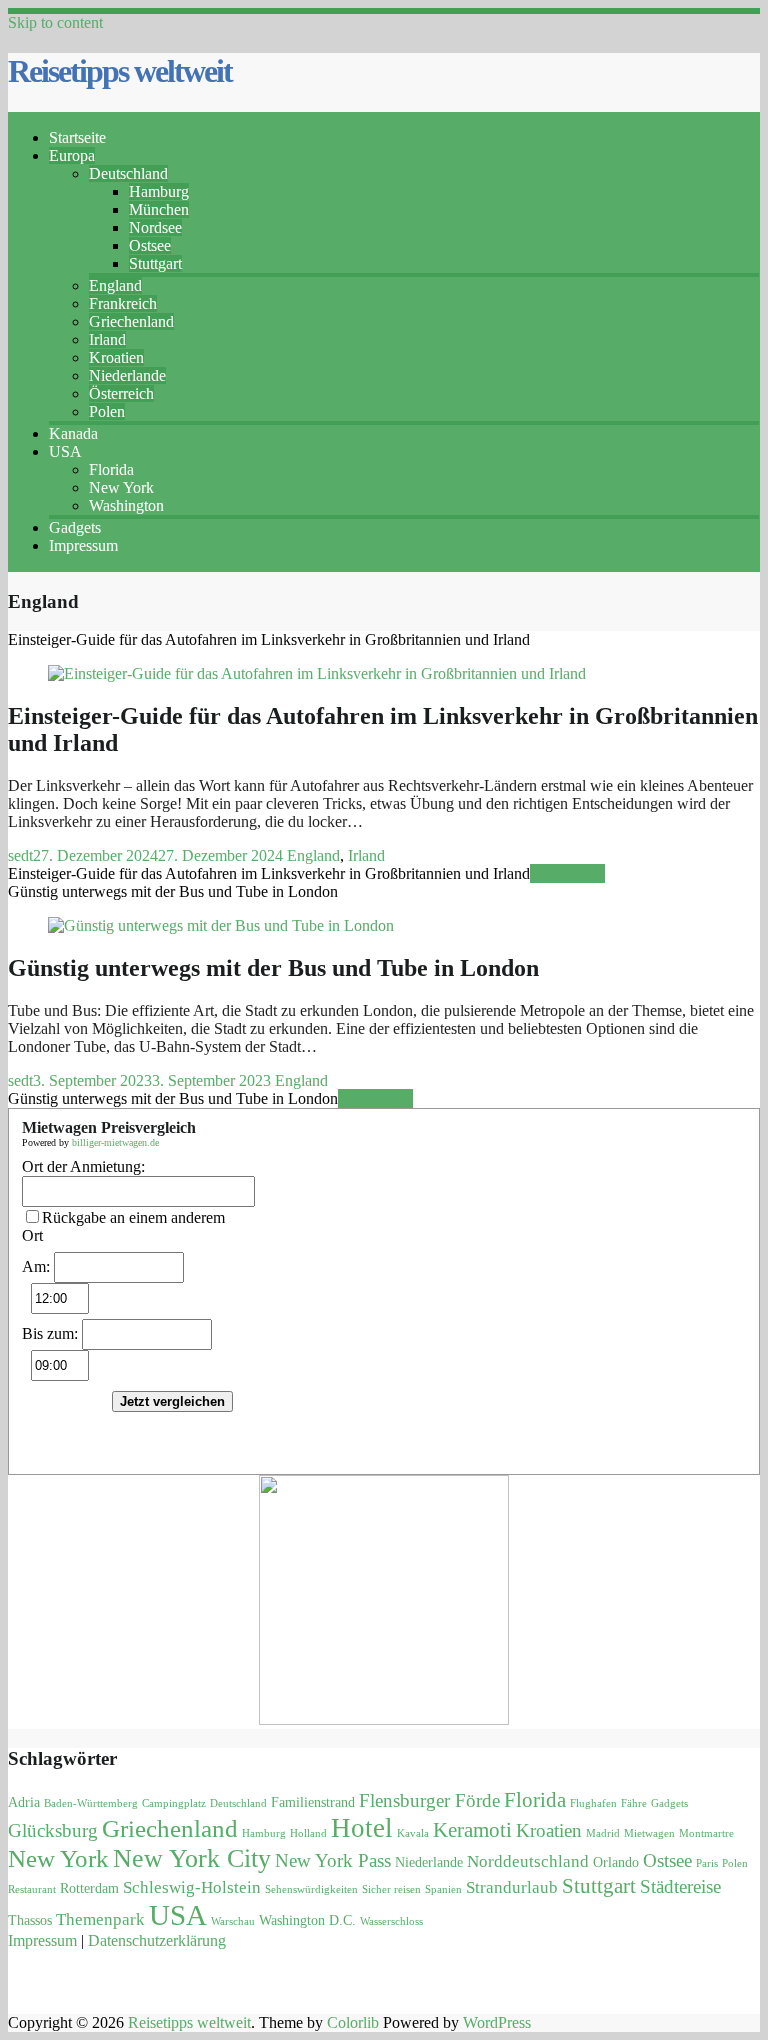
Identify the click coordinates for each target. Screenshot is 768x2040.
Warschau (233, 1921)
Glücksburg (53, 1830)
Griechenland (131, 321)
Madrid (603, 1833)
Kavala (413, 1833)
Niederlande (127, 375)
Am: (36, 1266)
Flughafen (593, 1803)
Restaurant (32, 1889)
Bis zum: (50, 1333)
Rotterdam (89, 1888)
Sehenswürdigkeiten (311, 1889)
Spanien (443, 1889)
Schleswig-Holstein (192, 1887)
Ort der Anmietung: (83, 1166)
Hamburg (159, 191)
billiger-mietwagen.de (115, 1142)
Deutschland (128, 173)
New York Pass (333, 1860)
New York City (192, 1858)
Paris (707, 1863)
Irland (107, 339)
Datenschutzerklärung (157, 1940)
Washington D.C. (307, 1920)
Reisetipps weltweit (120, 71)
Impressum (83, 545)
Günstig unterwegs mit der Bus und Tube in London (273, 968)
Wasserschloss (391, 1921)
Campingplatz (174, 1803)
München (159, 209)
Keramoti (472, 1830)
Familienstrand (313, 1802)
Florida (111, 469)
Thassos (30, 1920)
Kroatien (116, 357)
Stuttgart (155, 263)
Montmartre (706, 1833)
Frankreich (123, 303)
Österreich (121, 393)
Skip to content (55, 22)
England (115, 285)
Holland (308, 1833)
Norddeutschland (528, 1861)
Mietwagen (649, 1833)
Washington (126, 505)
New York (121, 487)
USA (65, 451)
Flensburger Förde (429, 1800)
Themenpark (100, 1919)
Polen (107, 411)
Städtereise (680, 1886)
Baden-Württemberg (91, 1803)
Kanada (73, 433)
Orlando (616, 1862)
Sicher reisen (391, 1889)
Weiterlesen (567, 873)
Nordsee (155, 227)
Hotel (362, 1828)
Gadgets (75, 527)
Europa (72, 155)
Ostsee (150, 245)
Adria (24, 1802)
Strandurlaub (512, 1887)
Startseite (77, 137)
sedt (20, 855)
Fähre (634, 1803)
